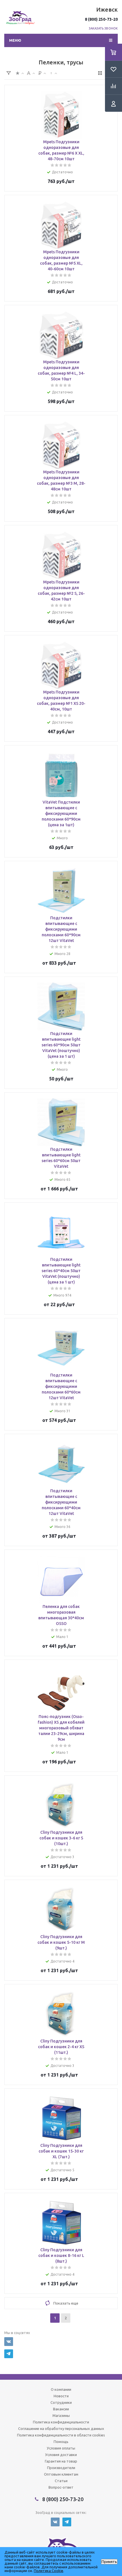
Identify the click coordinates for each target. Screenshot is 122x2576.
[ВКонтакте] (9, 2342)
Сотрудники (61, 2402)
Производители (61, 2468)
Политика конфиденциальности (61, 2422)
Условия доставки (61, 2455)
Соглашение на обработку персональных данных (61, 2429)
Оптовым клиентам (61, 2474)
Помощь (61, 2442)
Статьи (61, 2481)
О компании (61, 2389)
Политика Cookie (49, 2571)
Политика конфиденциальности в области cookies (61, 2435)
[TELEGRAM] (9, 2354)
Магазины (61, 2415)
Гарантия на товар (61, 2461)
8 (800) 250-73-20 (101, 19)
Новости (61, 2396)
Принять (109, 2562)
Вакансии (61, 2409)
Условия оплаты (61, 2448)
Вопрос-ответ (61, 2487)
